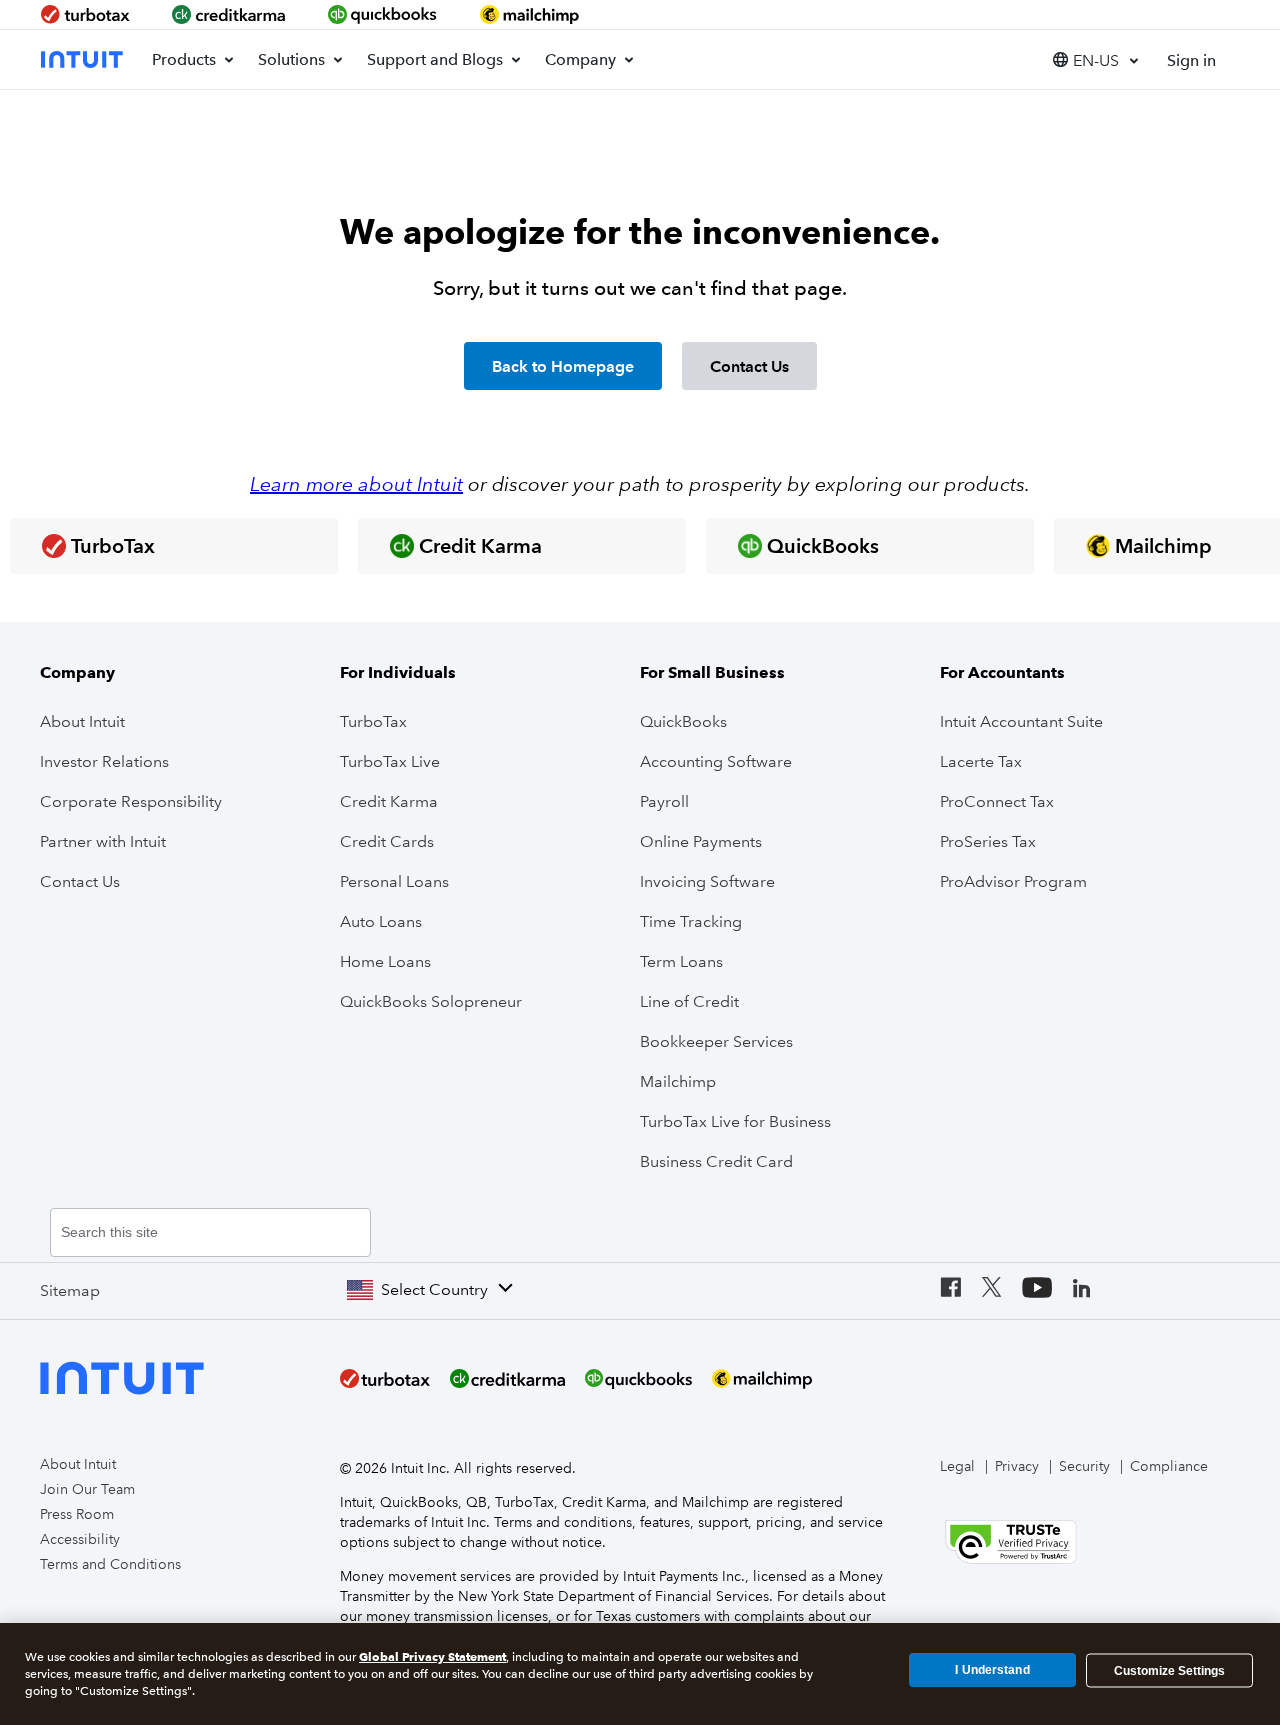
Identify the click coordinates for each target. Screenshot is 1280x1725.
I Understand (992, 1670)
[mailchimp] (530, 14)
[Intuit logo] (84, 59)
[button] (1095, 59)
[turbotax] (87, 14)
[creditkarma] (229, 14)
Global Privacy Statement (432, 1656)
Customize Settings (1169, 1670)
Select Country (434, 1289)
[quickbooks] (383, 14)
